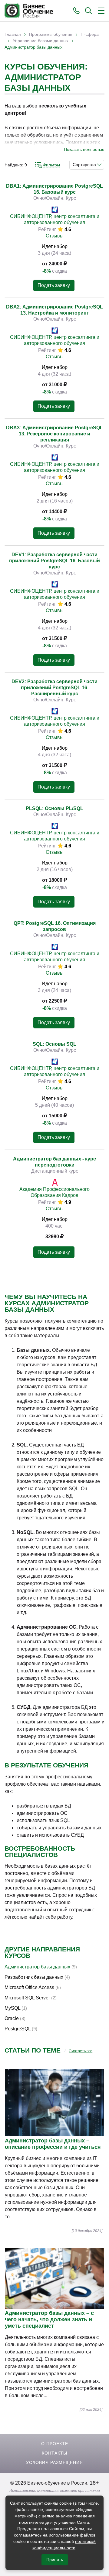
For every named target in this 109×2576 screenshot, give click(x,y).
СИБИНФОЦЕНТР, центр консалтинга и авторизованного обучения (55, 219)
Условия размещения (54, 2462)
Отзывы (55, 236)
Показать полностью (84, 149)
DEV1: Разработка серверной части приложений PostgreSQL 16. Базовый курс (54, 561)
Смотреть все (81, 2051)
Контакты (54, 2453)
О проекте (55, 2444)
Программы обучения (51, 34)
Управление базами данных (41, 41)
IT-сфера (90, 34)
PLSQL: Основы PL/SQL (54, 808)
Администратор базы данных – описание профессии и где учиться (53, 2144)
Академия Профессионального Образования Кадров (54, 1192)
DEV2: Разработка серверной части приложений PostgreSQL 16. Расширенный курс (54, 688)
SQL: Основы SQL (54, 1044)
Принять (55, 2560)
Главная (13, 34)
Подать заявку (54, 285)
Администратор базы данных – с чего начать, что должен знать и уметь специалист (49, 2319)
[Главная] (29, 11)
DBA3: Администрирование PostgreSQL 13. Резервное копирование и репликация (54, 434)
